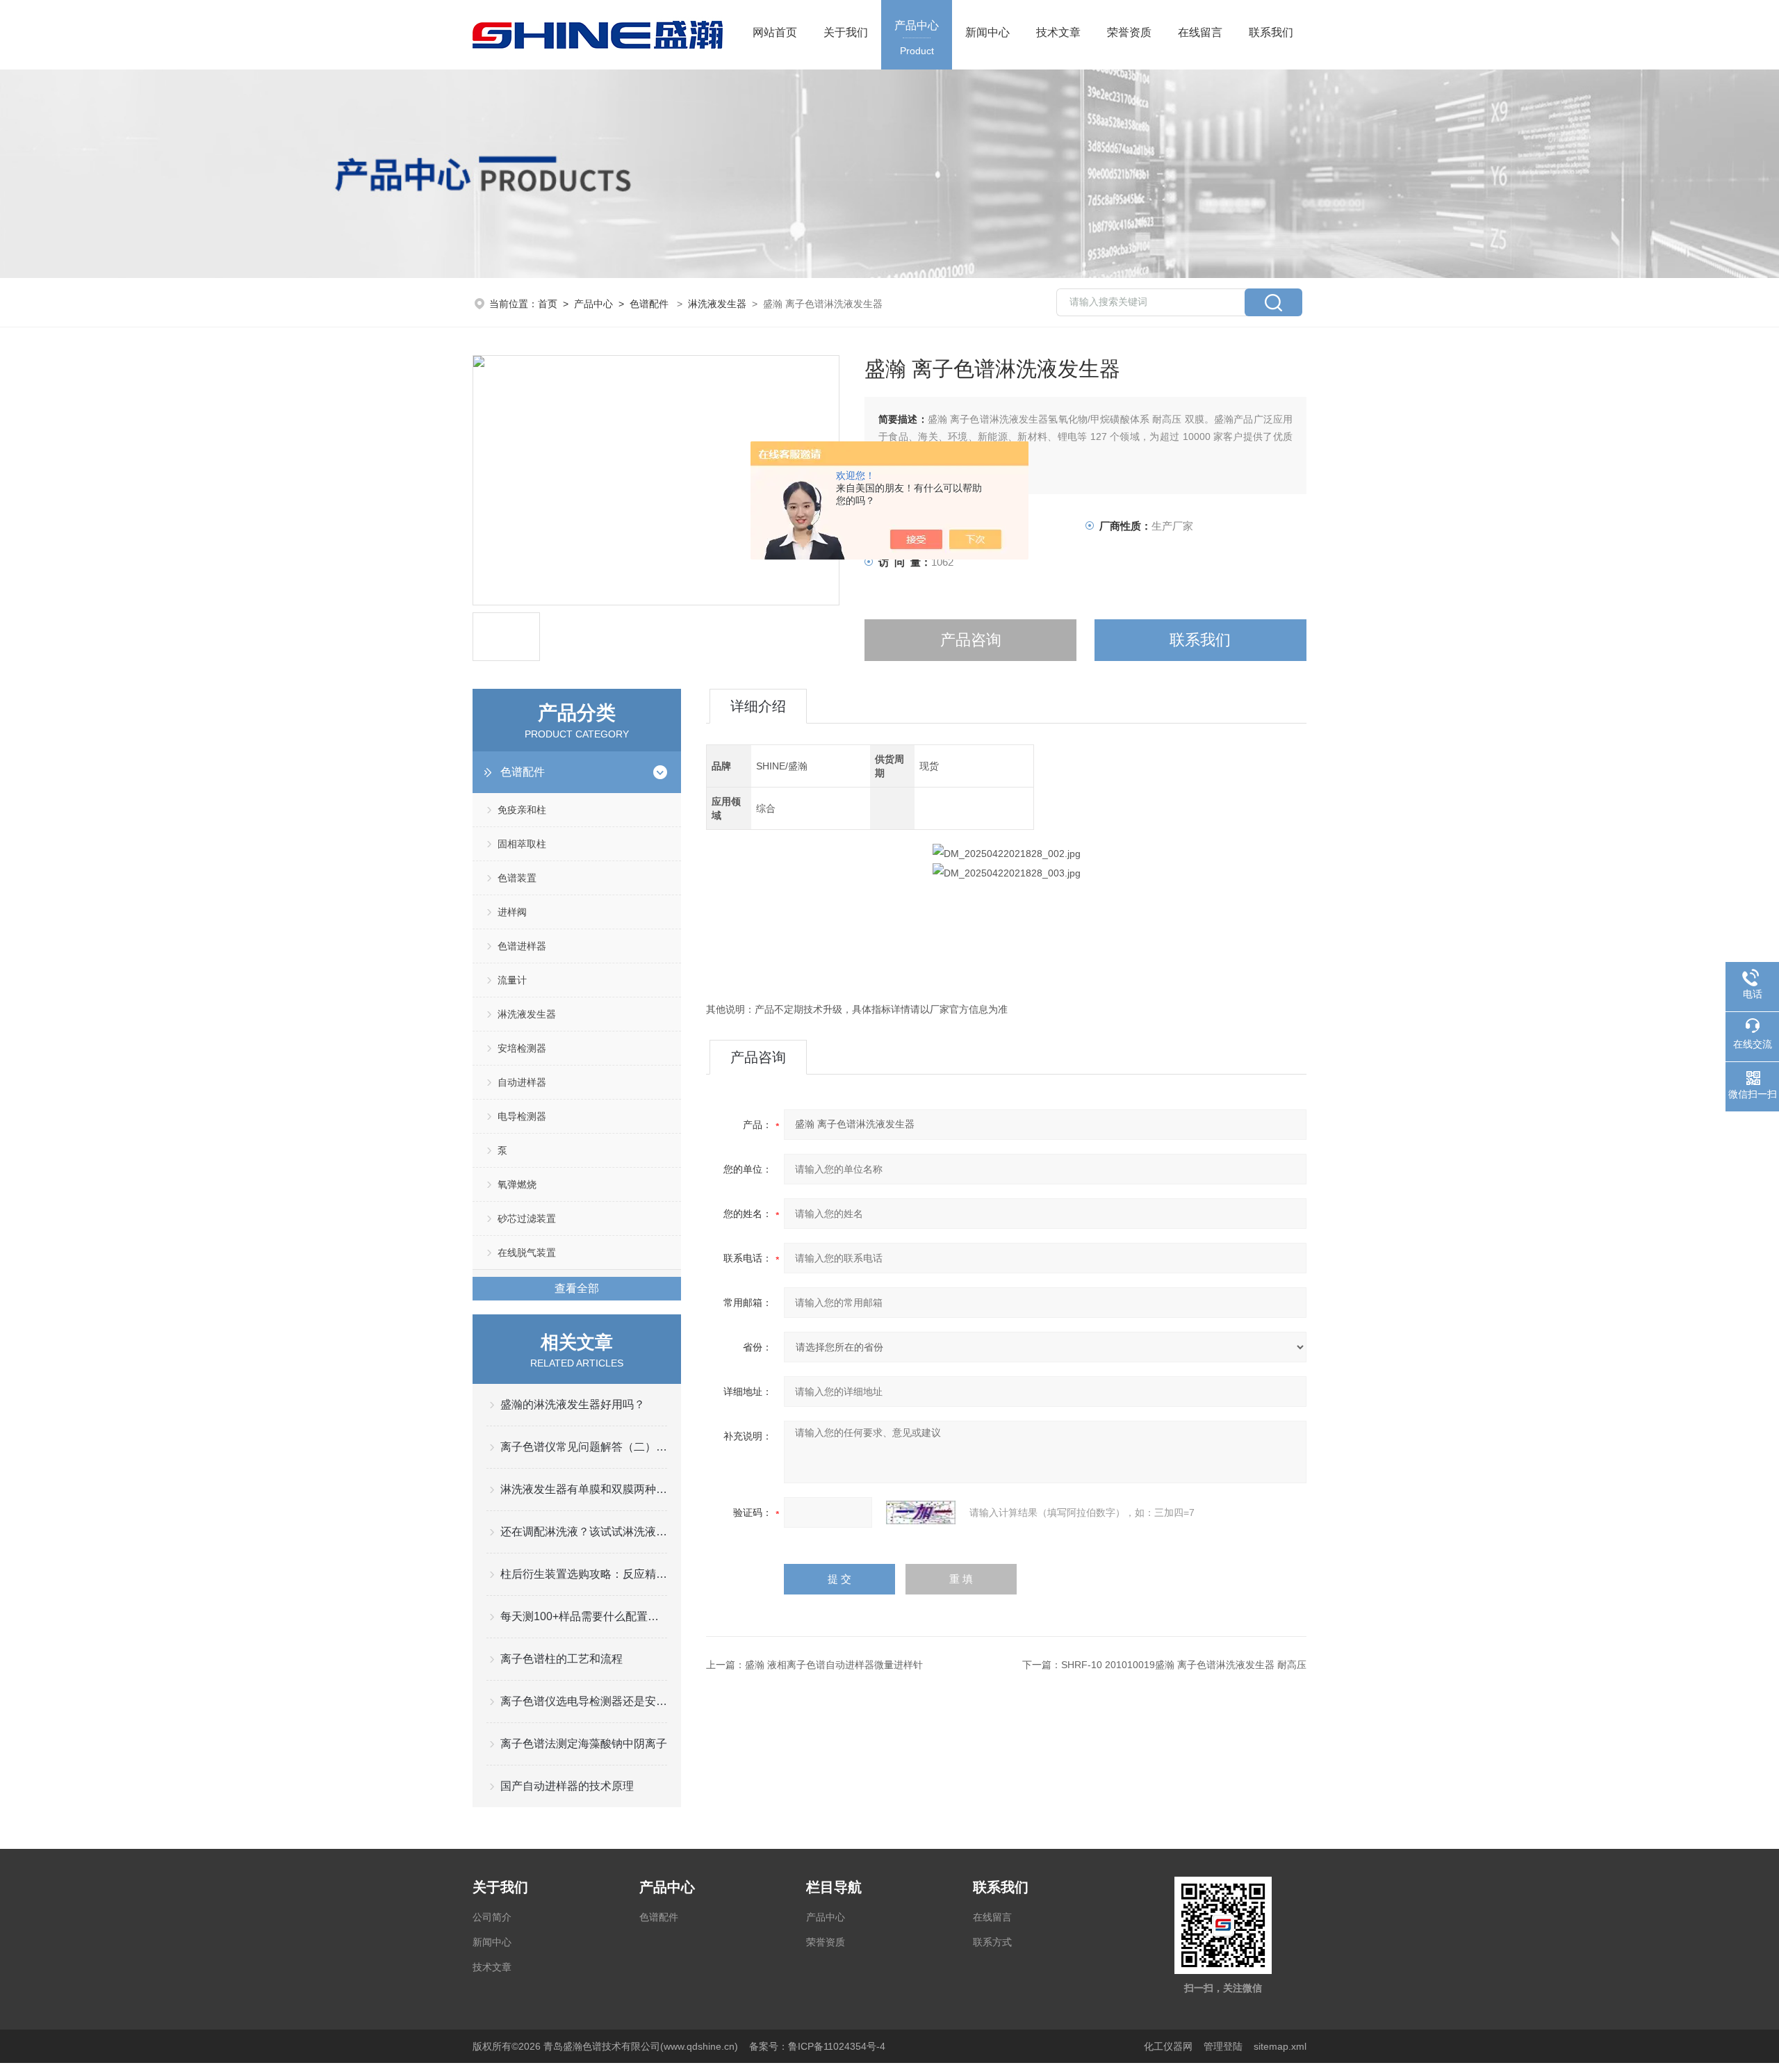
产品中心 (917, 38)
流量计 (512, 980)
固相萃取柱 (522, 844)
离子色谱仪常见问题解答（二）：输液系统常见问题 (584, 1447)
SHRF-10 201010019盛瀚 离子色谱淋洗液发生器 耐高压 (1184, 1665)
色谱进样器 (522, 946)
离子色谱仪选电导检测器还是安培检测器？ (584, 1701)
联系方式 (992, 1942)
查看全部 (577, 1288)
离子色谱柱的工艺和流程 (561, 1659)
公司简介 (492, 1917)
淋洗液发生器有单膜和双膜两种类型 (584, 1489)
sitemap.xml (1280, 2046)
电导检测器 (522, 1116)
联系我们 (1271, 32)
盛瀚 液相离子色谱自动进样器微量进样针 (834, 1665)
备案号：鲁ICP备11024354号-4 (817, 2046)
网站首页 (775, 32)
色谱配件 (649, 304)
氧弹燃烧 (517, 1184)
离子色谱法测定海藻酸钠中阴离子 (584, 1744)
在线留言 (1200, 32)
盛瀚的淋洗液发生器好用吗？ (573, 1404)
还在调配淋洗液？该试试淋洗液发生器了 (584, 1532)
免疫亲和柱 (522, 810)
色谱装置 (517, 878)
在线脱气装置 (527, 1253)
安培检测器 (522, 1048)
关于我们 (846, 32)
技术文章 (1058, 32)
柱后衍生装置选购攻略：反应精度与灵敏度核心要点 (584, 1574)
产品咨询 (971, 640)
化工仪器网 (1168, 2046)
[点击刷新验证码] (921, 1512)
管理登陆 (1223, 2046)
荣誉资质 (1129, 32)
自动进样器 (522, 1082)
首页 (548, 304)
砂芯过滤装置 (527, 1218)
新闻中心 (987, 32)
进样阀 (512, 912)
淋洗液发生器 (717, 304)
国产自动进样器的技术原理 (567, 1786)
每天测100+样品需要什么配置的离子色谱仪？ (584, 1616)
